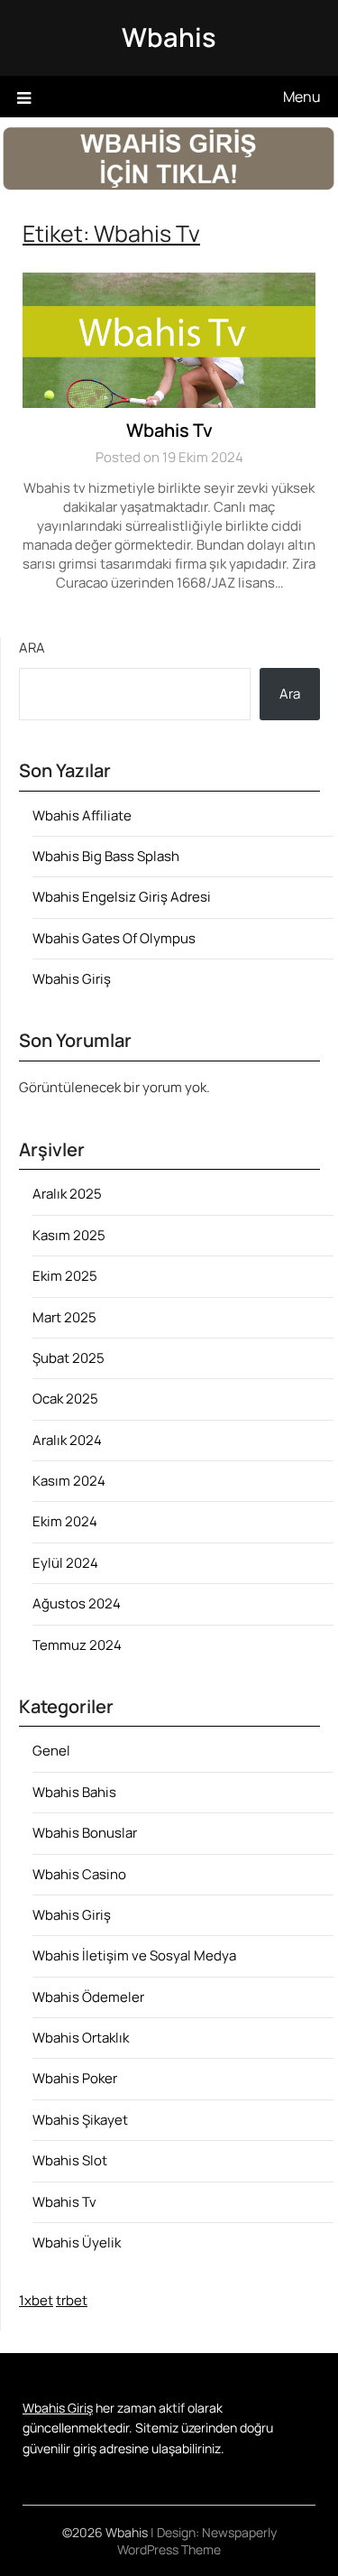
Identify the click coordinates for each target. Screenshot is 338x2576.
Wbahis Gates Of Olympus (114, 938)
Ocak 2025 (65, 1399)
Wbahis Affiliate (82, 815)
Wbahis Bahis (74, 1792)
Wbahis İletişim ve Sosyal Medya (134, 1955)
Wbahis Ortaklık (81, 2038)
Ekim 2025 (65, 1276)
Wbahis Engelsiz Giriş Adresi (122, 897)
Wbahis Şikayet (80, 2120)
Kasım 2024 (69, 1481)
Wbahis (169, 37)
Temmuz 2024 (77, 1645)
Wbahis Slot (70, 2160)
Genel (51, 1751)
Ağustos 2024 (77, 1603)
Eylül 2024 (65, 1563)
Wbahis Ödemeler (88, 1997)
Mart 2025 (64, 1317)
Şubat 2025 (69, 1358)
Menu (302, 97)
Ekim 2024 (65, 1521)
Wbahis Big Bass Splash (106, 856)
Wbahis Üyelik (77, 2242)
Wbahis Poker (75, 2078)
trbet (72, 2300)
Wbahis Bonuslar (85, 1833)
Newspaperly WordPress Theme (197, 2541)
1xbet (36, 2300)
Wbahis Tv (169, 430)
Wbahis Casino (79, 1874)
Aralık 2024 (67, 1440)
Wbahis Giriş (72, 979)
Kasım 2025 (69, 1235)
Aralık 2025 (67, 1194)
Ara (32, 648)
